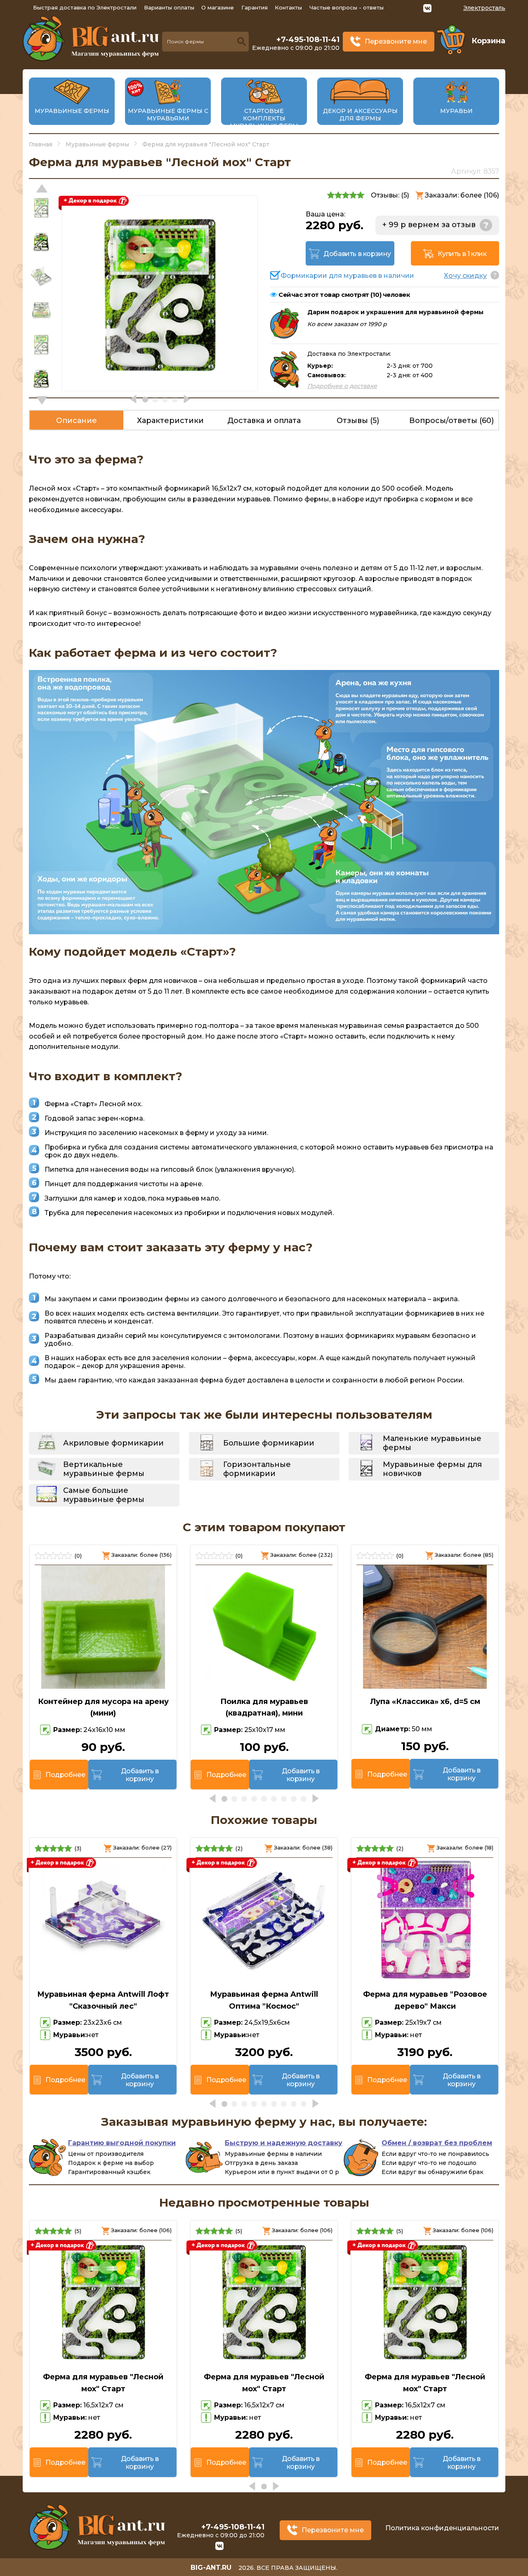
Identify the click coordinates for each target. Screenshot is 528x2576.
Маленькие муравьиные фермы (432, 1443)
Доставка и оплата (264, 421)
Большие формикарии (269, 1443)
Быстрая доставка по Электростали (85, 7)
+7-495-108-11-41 (308, 40)
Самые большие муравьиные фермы (104, 1495)
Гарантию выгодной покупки (122, 2143)
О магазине (218, 7)
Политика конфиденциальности (442, 2528)
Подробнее (65, 1775)
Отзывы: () (390, 195)
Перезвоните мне (396, 41)
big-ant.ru (211, 2568)
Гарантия (255, 7)
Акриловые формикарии (113, 1443)
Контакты (288, 7)
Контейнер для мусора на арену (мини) (103, 1708)
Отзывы (358, 421)
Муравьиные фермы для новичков (432, 1469)
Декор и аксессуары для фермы (360, 115)
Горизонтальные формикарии (257, 1469)
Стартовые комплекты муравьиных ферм (264, 118)
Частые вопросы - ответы (346, 7)
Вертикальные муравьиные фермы (104, 1469)
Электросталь (484, 8)
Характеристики (170, 421)
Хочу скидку (465, 276)
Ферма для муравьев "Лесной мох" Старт (103, 2383)
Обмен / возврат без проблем (437, 2143)
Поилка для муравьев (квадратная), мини (264, 1708)
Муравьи (456, 111)
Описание (77, 421)
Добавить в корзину (357, 254)
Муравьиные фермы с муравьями (168, 115)
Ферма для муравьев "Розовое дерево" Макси (425, 2000)
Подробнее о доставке (342, 386)
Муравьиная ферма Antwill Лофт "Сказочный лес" (103, 2000)
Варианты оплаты (169, 7)
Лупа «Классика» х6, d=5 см (425, 1702)
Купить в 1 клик (462, 254)
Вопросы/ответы (451, 421)
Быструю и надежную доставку (284, 2143)
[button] (42, 400)
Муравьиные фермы (72, 111)
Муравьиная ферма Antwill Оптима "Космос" (264, 2000)
